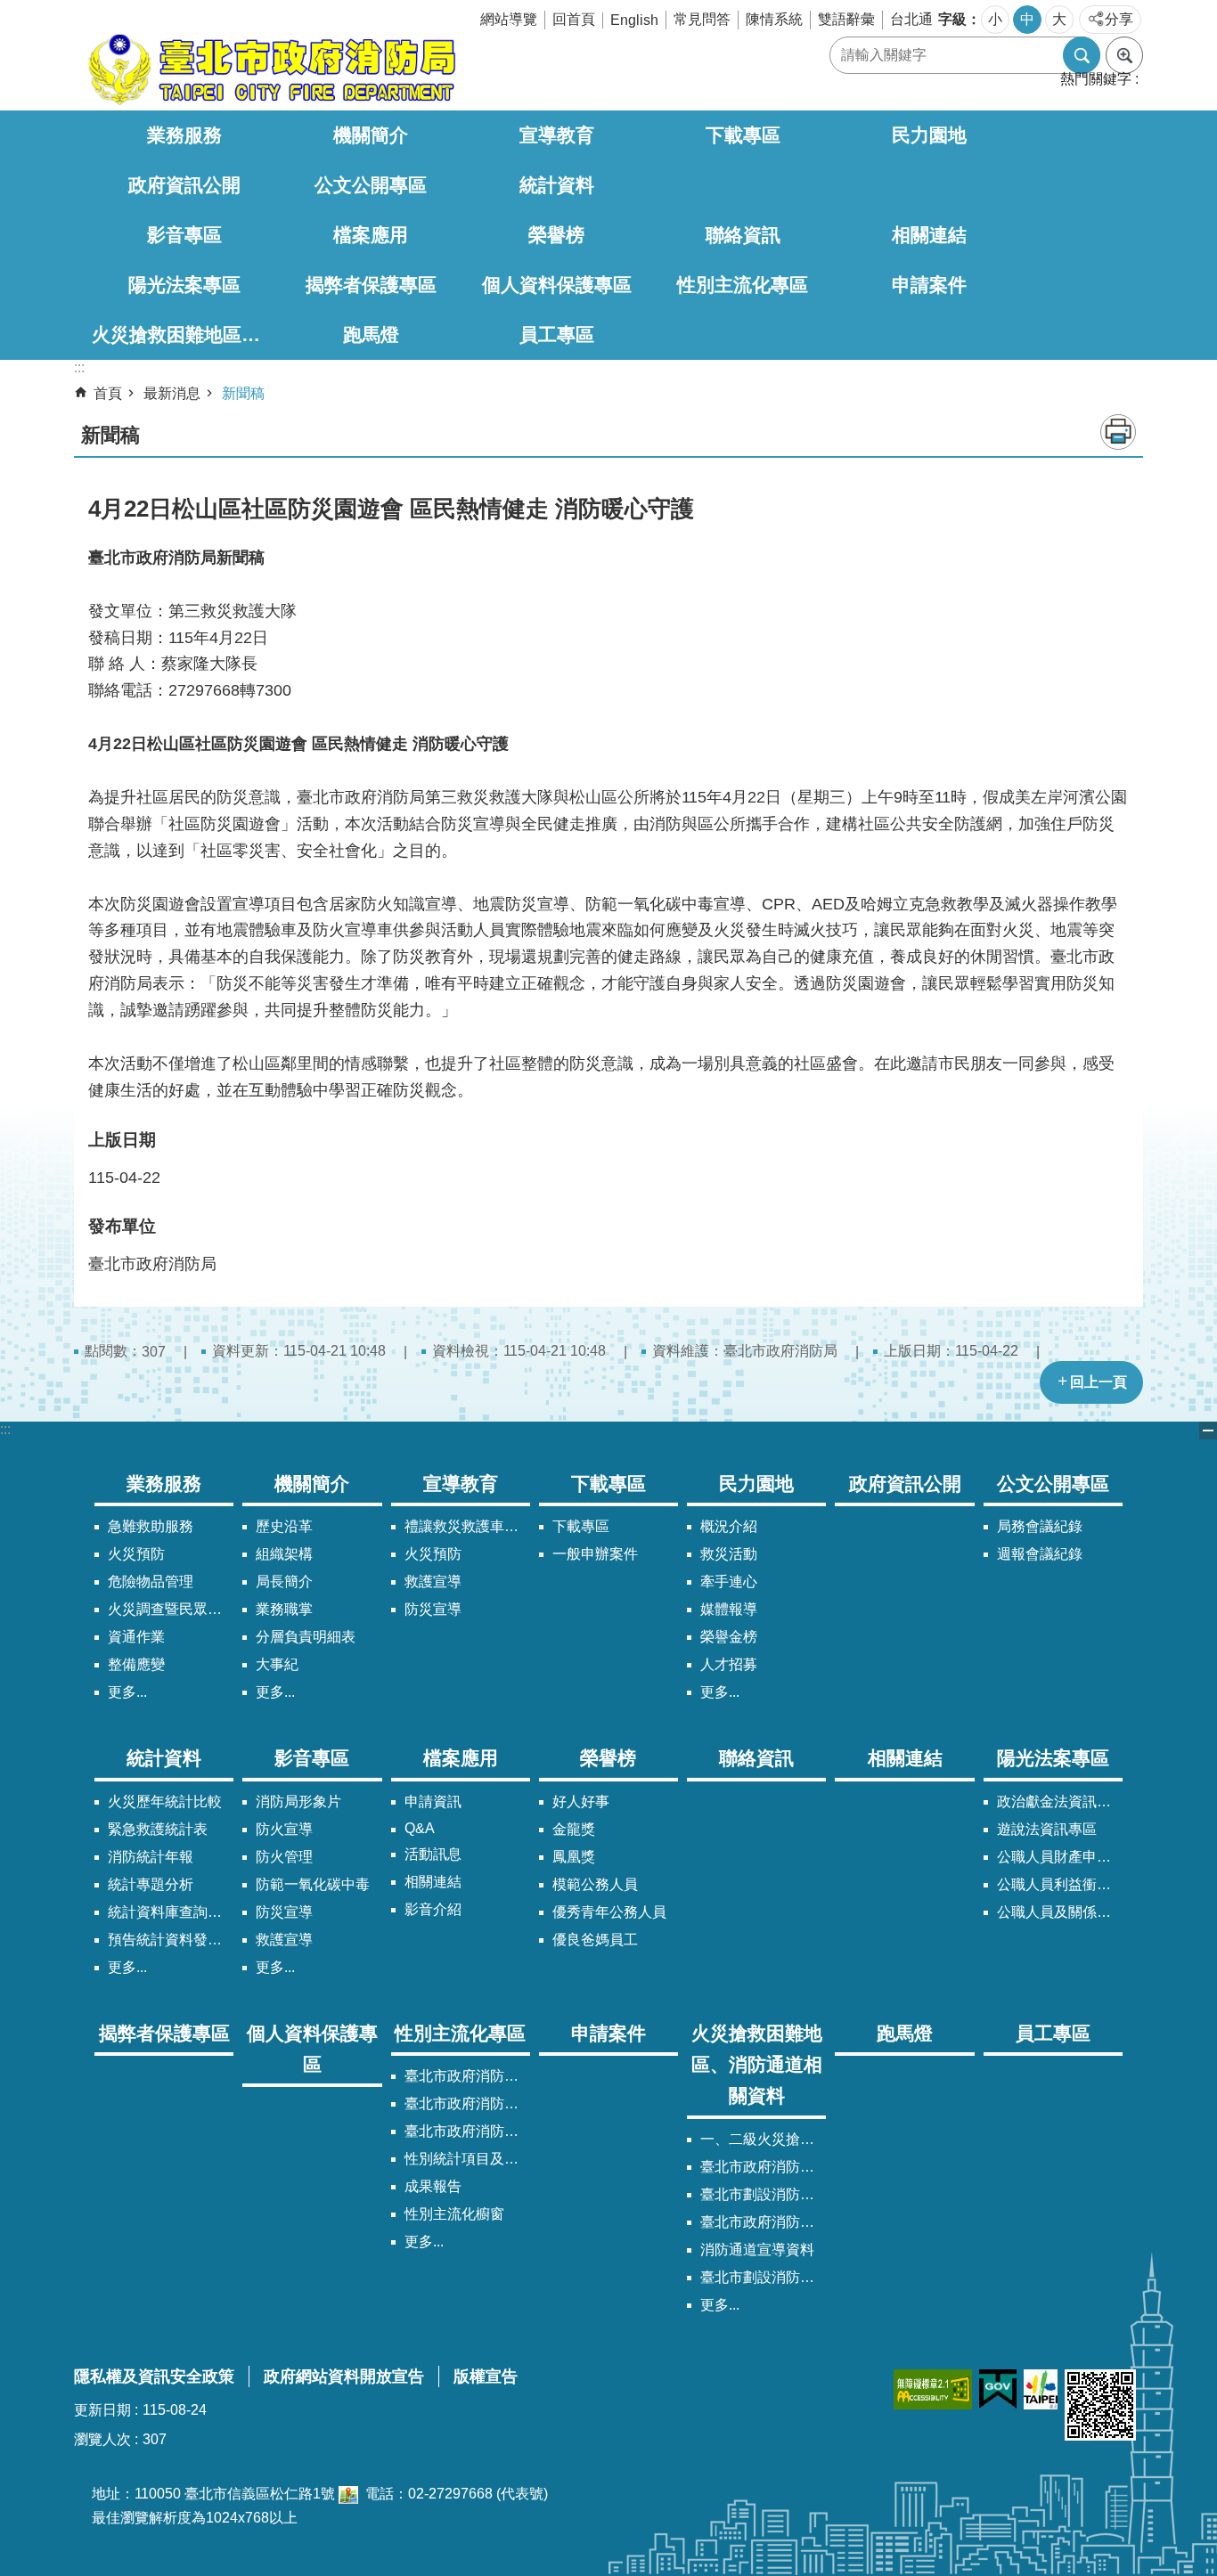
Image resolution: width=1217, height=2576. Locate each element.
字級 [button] (952, 19)
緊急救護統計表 (158, 1829)
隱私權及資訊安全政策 (154, 2376)
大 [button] (1059, 19)
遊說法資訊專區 (1047, 1829)
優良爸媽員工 (595, 1940)
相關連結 (929, 235)
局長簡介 (284, 1581)
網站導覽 (509, 19)
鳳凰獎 (574, 1857)
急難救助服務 (151, 1526)
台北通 (911, 19)
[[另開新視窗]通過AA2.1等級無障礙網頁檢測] (933, 2389)
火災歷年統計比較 (165, 1802)
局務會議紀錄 (1040, 1526)
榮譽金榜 (729, 1637)
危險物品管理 (151, 1581)
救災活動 (729, 1554)
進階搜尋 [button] (1124, 55)
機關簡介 (371, 135)
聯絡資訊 (743, 235)
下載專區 (743, 135)
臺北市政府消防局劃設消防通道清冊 (763, 2167)
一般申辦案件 (595, 1554)
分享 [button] (1119, 19)
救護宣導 (433, 1581)
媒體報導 (729, 1609)
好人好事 (581, 1802)
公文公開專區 (371, 185)
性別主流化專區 (743, 285)
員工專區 (557, 334)
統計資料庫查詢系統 (171, 1912)
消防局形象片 (298, 1802)
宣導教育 (557, 135)
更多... (127, 1692)
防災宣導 (433, 1609)
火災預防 (136, 1554)
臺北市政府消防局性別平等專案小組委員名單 (467, 2103)
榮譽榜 (556, 235)
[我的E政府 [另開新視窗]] (998, 2389)
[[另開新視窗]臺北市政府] (1041, 2389)
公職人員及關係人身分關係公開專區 (1060, 1912)
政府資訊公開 (184, 185)
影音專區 (184, 235)
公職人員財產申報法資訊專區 (1060, 1857)
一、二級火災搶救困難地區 (763, 2139)
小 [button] (995, 19)
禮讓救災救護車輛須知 (467, 1526)
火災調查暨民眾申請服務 (171, 1609)
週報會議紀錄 (1040, 1554)
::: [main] (79, 367)
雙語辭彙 (846, 19)
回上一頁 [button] (1099, 1382)
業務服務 (184, 135)
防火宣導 (284, 1829)
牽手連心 (729, 1581)
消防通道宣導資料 (757, 2250)
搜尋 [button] (1082, 55)
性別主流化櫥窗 (454, 2214)
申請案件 (929, 285)
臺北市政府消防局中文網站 (270, 69)
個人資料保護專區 (557, 285)
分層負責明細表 (306, 1637)
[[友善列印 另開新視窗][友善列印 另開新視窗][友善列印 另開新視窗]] (348, 2494)
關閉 (1208, 1431)
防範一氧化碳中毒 (313, 1884)
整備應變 (136, 1664)
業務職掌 (284, 1609)
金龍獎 (574, 1829)
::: (5, 1429)
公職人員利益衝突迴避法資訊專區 (1060, 1884)
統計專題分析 (151, 1884)
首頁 (108, 393)
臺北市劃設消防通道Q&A (763, 2194)
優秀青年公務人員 (609, 1912)
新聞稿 (243, 393)
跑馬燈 (371, 334)
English (634, 20)
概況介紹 (729, 1526)
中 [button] (1027, 19)
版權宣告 (486, 2376)
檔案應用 (371, 235)
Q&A (420, 1828)
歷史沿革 (284, 1526)
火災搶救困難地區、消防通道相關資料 (185, 334)
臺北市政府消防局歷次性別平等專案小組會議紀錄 (467, 2131)
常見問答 (702, 19)
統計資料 (557, 185)
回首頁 (574, 19)
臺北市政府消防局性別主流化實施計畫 (467, 2076)
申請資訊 (433, 1802)
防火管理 (284, 1857)
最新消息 (172, 393)
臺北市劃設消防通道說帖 (763, 2277)
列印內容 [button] (1118, 432)
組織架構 (284, 1554)
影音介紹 (433, 1909)
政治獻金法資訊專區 (1060, 1802)
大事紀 (277, 1664)
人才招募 (729, 1664)
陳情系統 (774, 19)
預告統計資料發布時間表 (171, 1940)
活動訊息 (433, 1854)
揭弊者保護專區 (371, 285)
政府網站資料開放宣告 (344, 2376)
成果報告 (433, 2186)
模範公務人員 (595, 1884)
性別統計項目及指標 (467, 2159)
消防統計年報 (151, 1857)
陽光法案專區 (184, 285)
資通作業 (136, 1637)
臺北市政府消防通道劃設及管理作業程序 (763, 2222)
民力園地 (929, 135)
